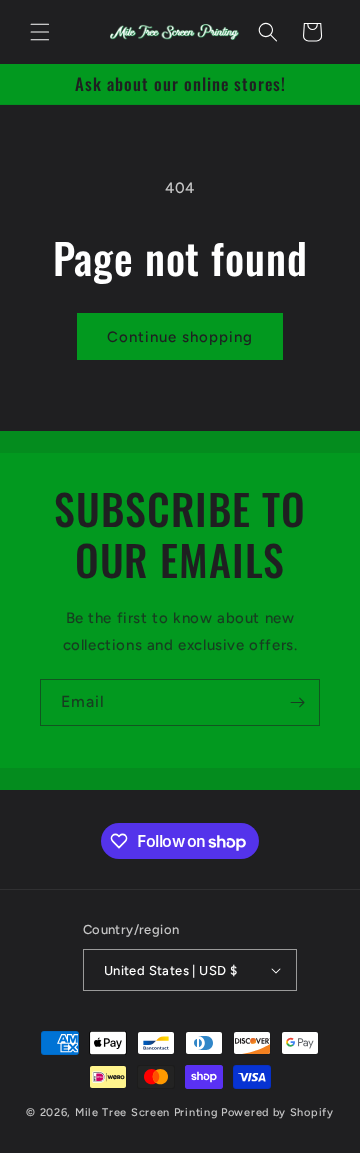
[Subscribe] (297, 702)
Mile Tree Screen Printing (147, 1112)
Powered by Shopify (277, 1112)
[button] (40, 32)
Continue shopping (180, 337)
